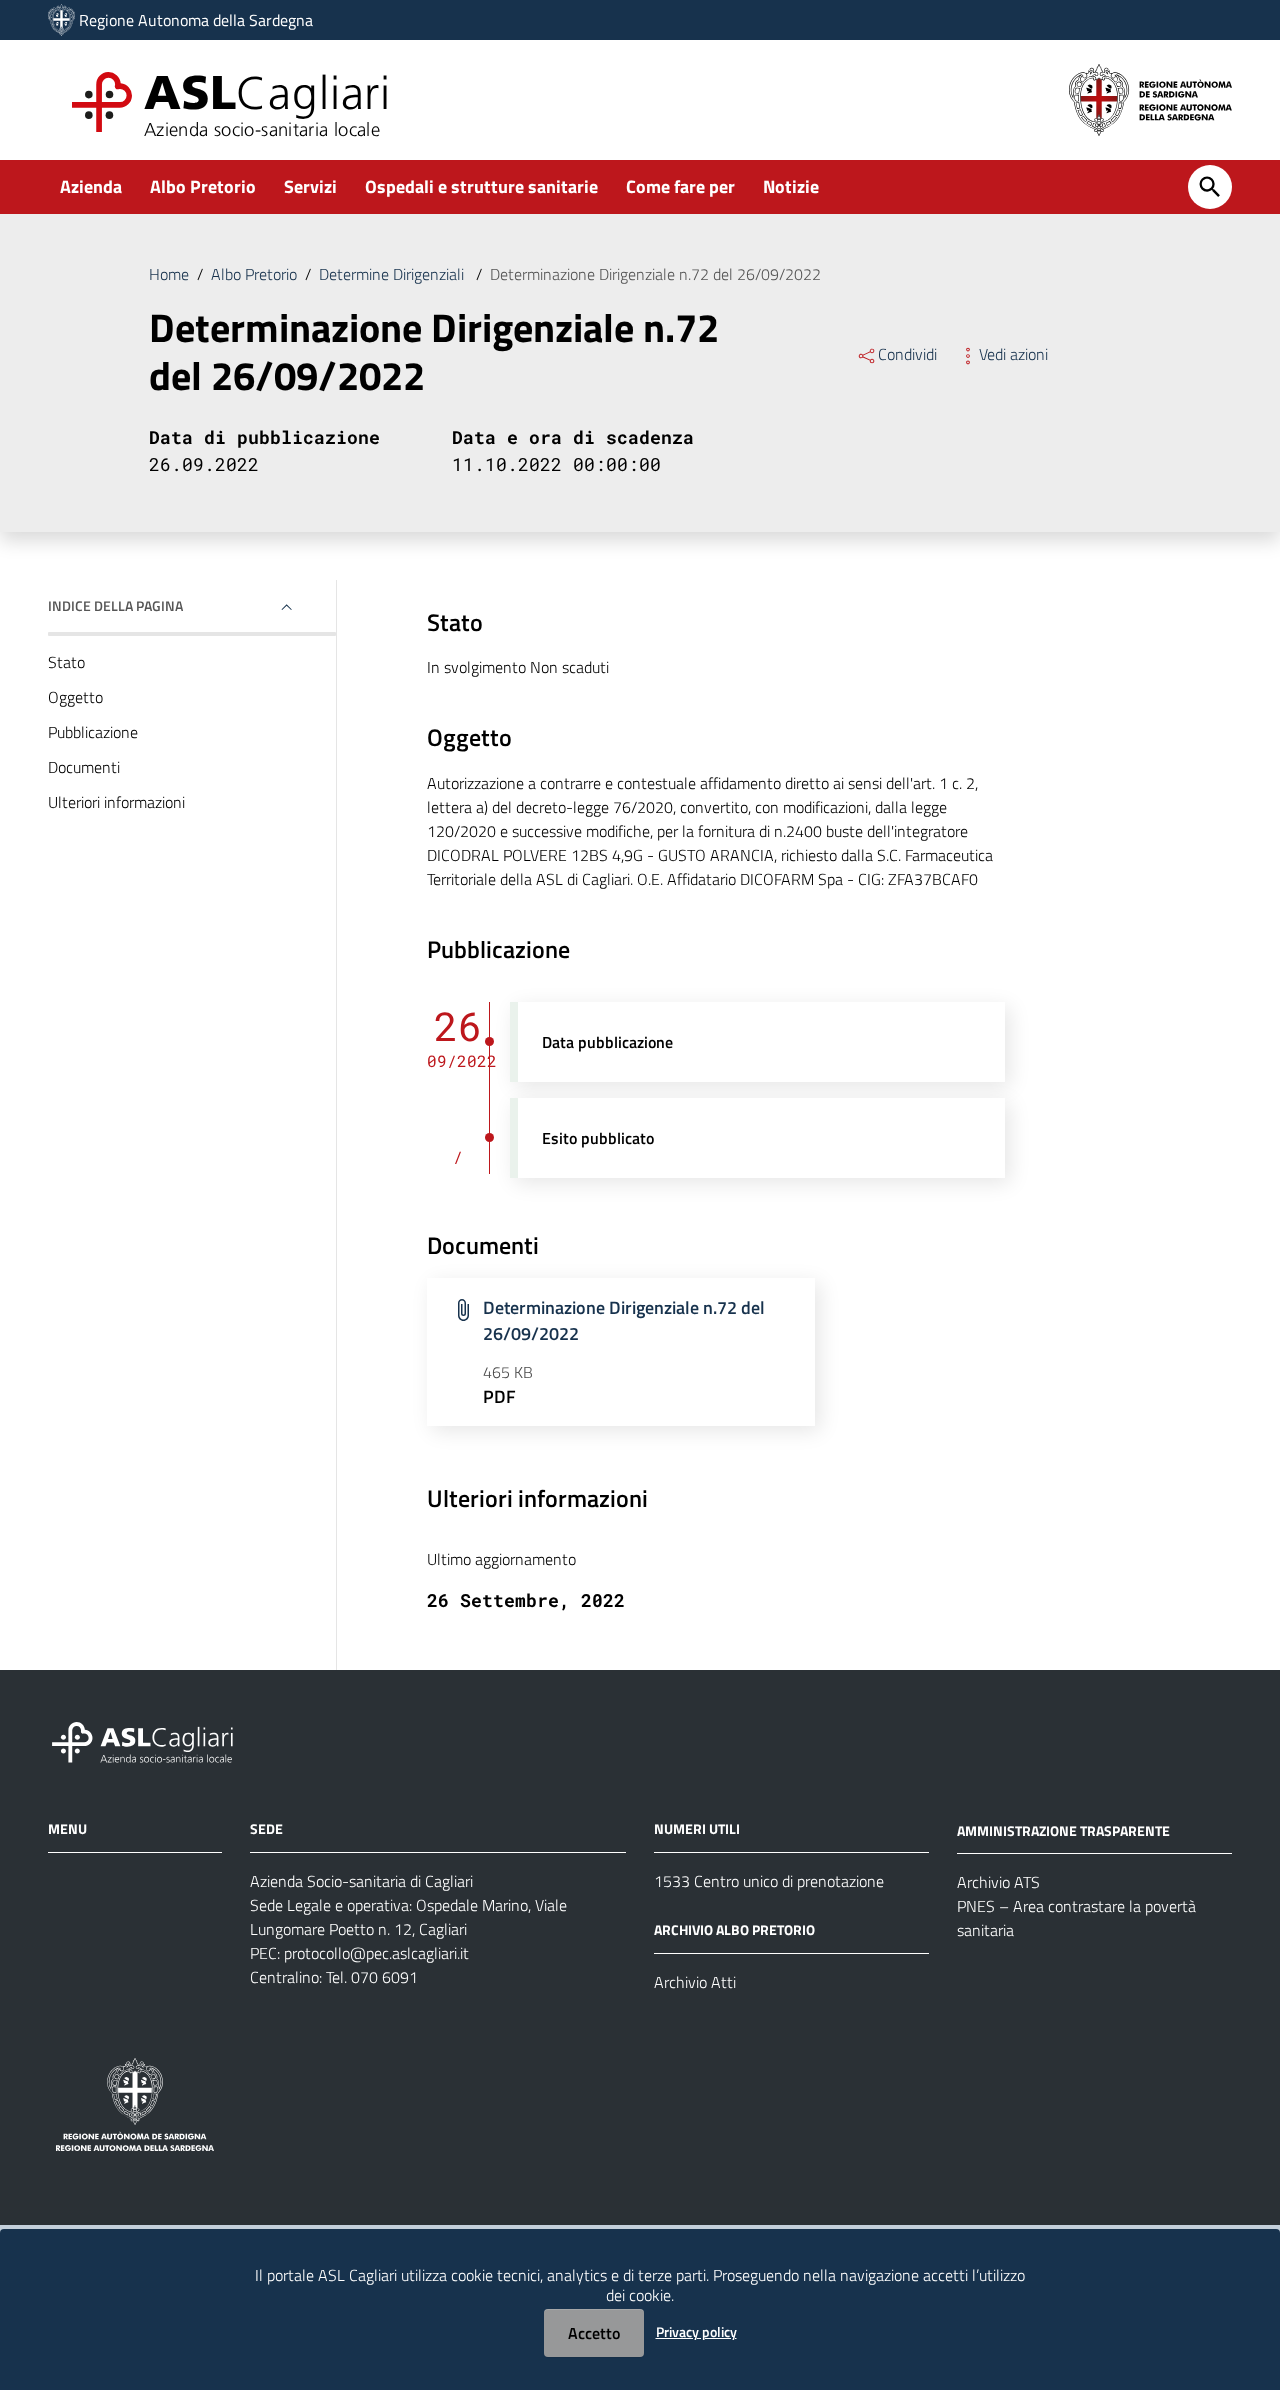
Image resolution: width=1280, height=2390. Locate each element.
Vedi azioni (1013, 354)
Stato (66, 662)
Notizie (791, 186)
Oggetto (75, 697)
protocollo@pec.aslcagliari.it (376, 1953)
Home (169, 274)
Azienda (91, 186)
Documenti (84, 767)
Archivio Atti (695, 1982)
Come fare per (680, 186)
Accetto (594, 2333)
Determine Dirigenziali (393, 274)
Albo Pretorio (203, 186)
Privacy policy (696, 2331)
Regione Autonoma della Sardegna (196, 20)
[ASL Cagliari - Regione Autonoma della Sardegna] (152, 1739)
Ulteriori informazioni (116, 802)
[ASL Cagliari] (61, 20)
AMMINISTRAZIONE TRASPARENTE (1063, 1829)
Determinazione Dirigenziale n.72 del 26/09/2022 (624, 1320)
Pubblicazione (93, 732)
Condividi (907, 354)
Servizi (310, 186)
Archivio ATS (998, 1882)
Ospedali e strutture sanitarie (481, 186)
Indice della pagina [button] (115, 605)
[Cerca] (1210, 187)
